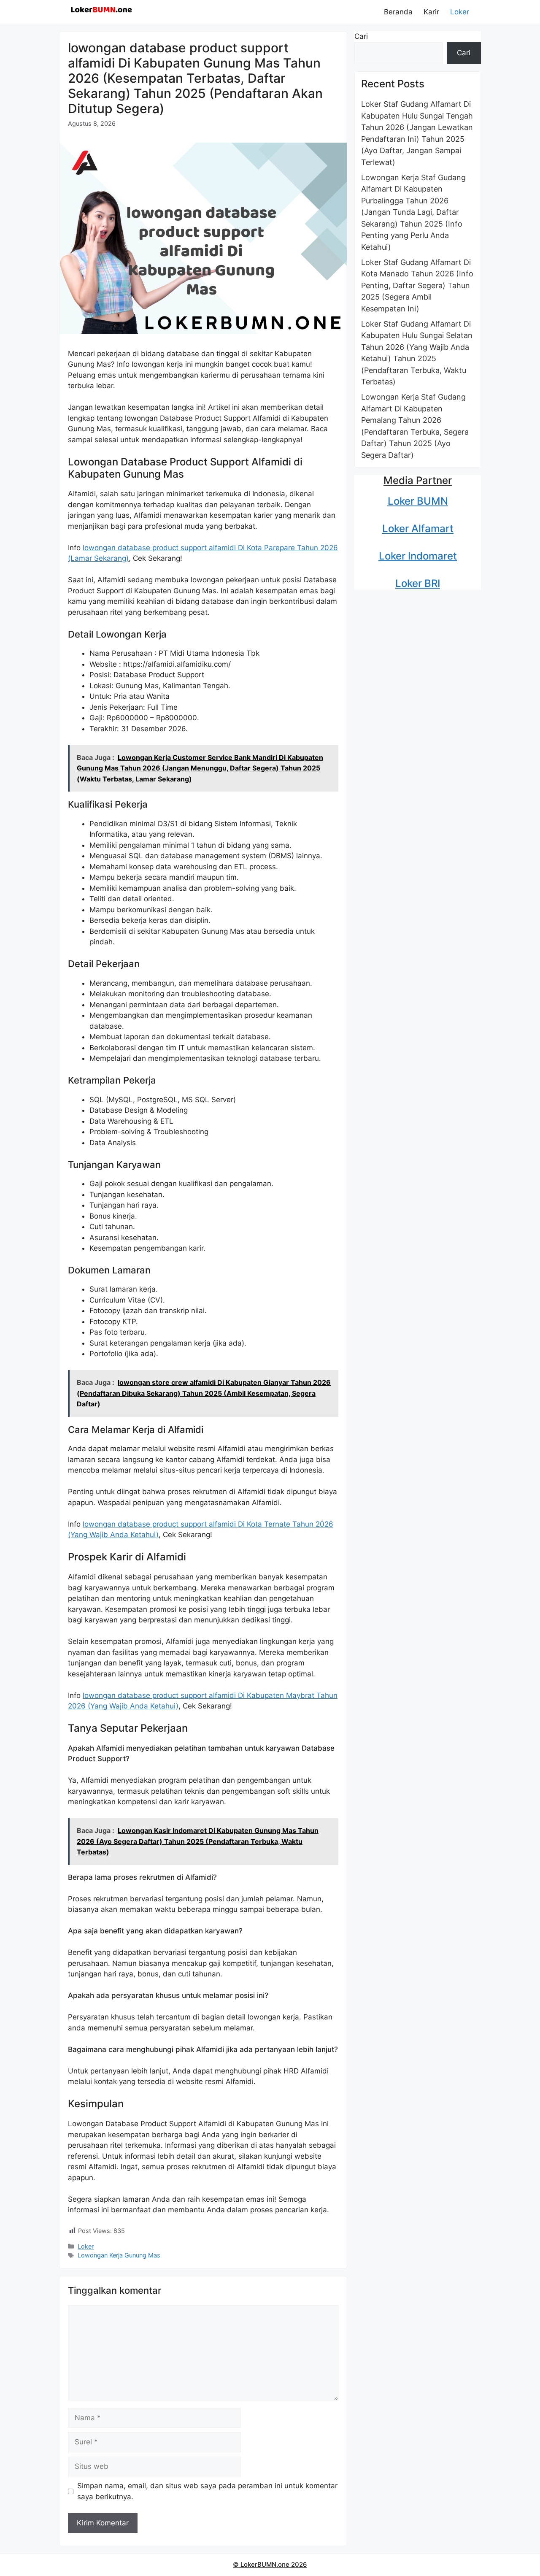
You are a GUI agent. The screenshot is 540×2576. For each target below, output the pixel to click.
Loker (460, 12)
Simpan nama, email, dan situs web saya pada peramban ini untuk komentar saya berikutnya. (207, 2491)
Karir (431, 12)
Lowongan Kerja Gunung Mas (119, 2255)
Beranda (398, 12)
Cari (361, 36)
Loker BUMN (418, 501)
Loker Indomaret (418, 556)
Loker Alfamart (418, 528)
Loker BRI (418, 583)
